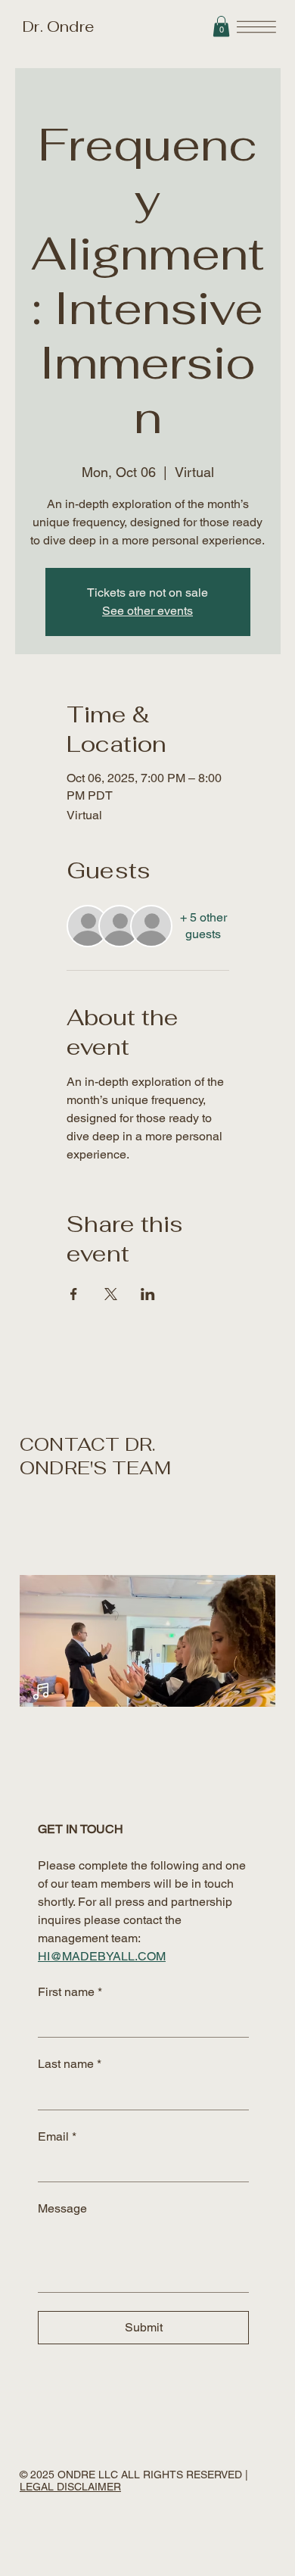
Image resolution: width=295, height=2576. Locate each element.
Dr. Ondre (57, 27)
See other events (147, 611)
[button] (221, 26)
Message (62, 2208)
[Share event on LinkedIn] (148, 1294)
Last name (70, 2064)
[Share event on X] (111, 1294)
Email (57, 2136)
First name (70, 1992)
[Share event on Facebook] (74, 1294)
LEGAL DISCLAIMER (70, 2487)
